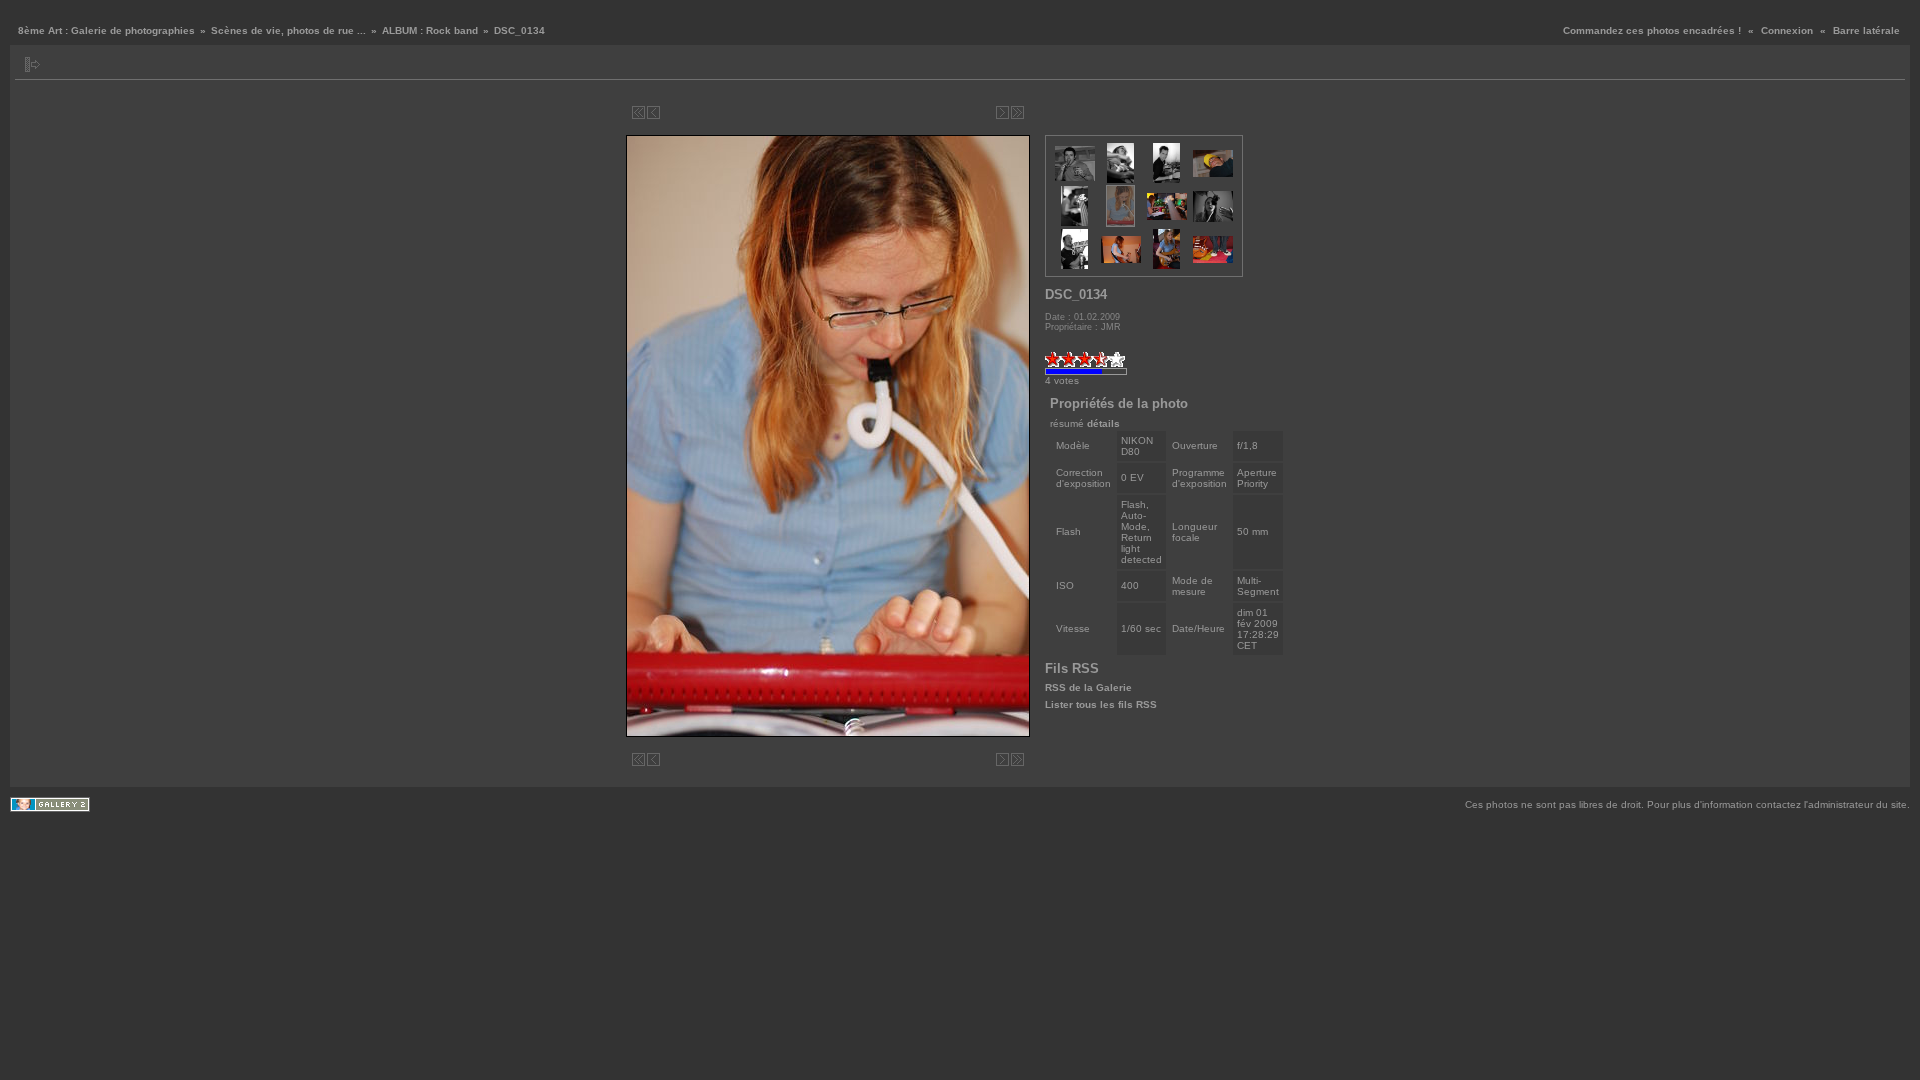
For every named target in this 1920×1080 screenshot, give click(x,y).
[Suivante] (1002, 112)
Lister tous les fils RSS (1101, 704)
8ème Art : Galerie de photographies (106, 30)
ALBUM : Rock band (430, 30)
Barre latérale (1866, 30)
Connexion (1787, 30)
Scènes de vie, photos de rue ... (288, 30)
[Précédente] (653, 112)
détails (1103, 423)
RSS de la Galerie (1088, 687)
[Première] (638, 112)
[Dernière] (1017, 112)
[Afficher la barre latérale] (32, 64)
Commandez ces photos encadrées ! (1652, 30)
